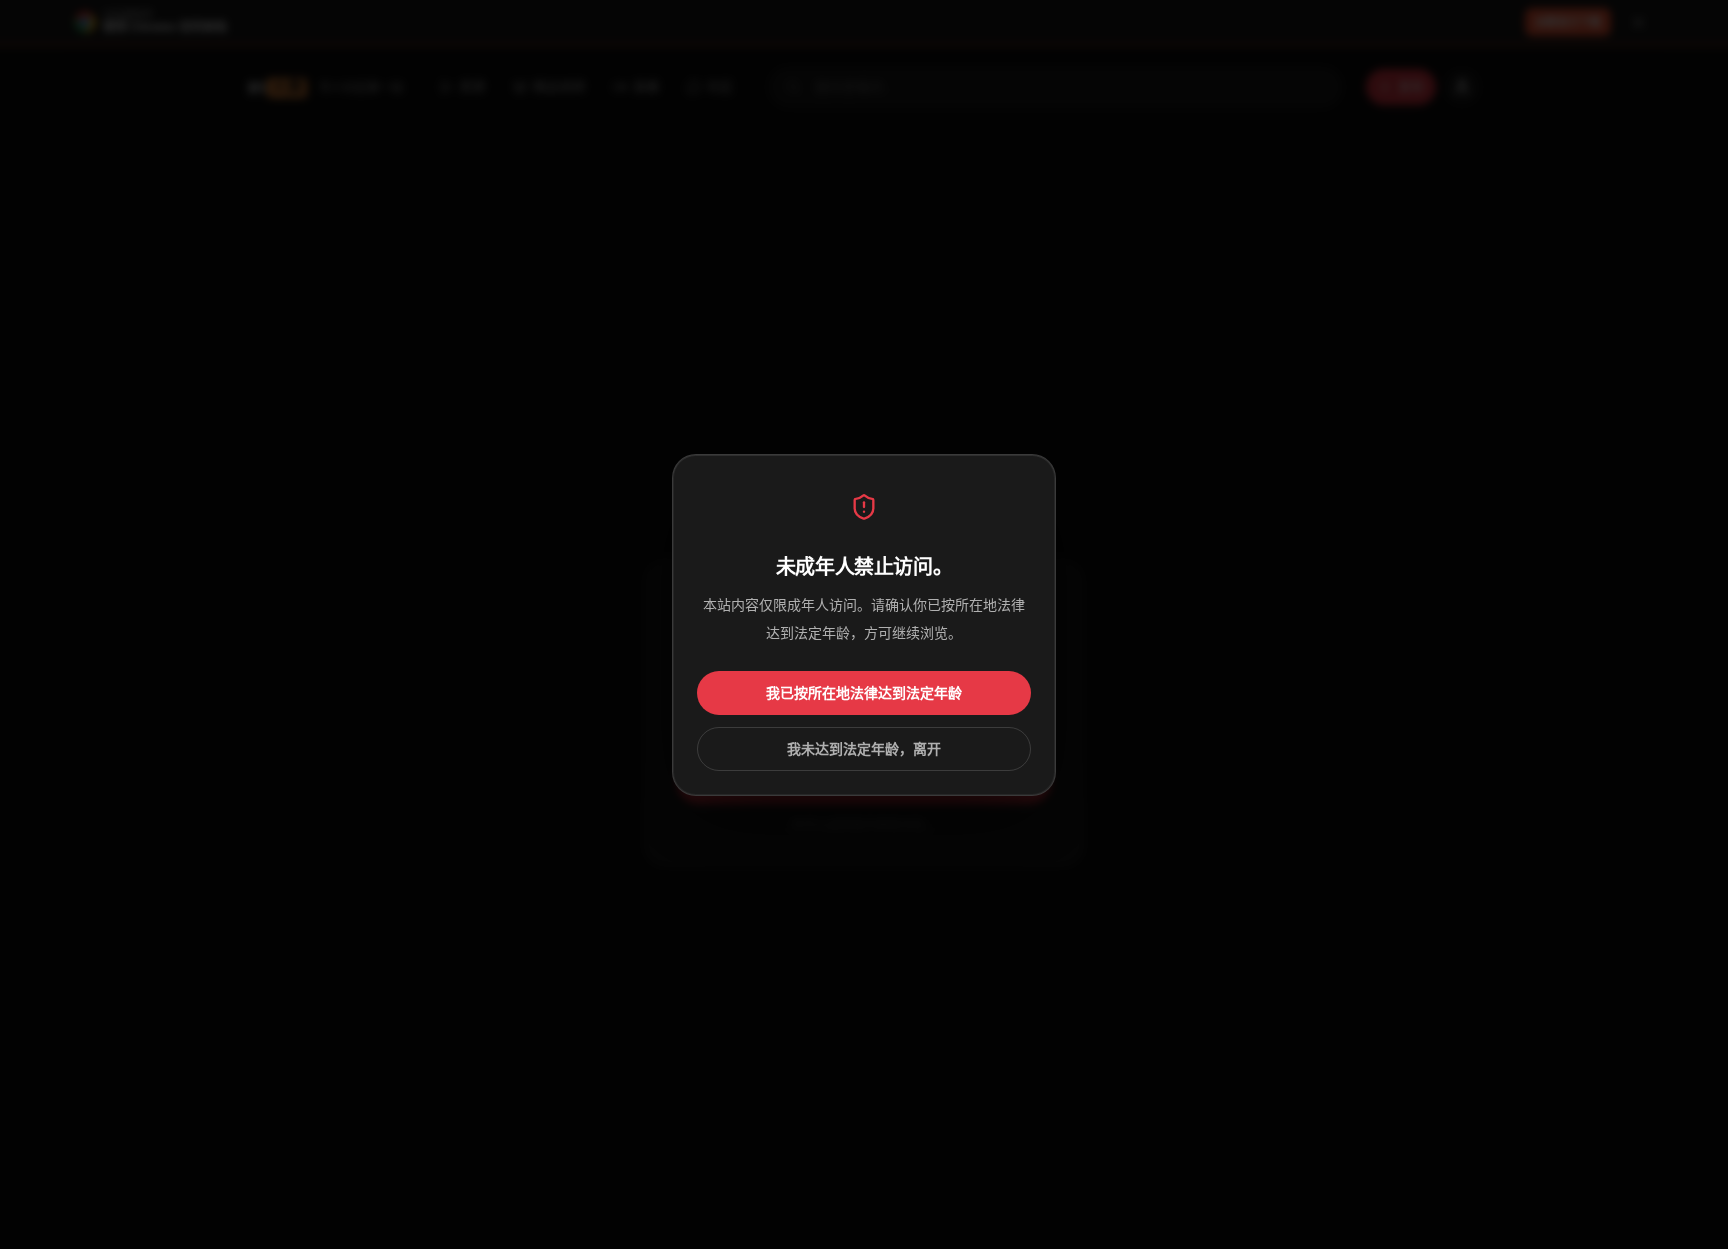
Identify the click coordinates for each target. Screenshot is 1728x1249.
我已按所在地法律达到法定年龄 (864, 693)
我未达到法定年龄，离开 (864, 749)
